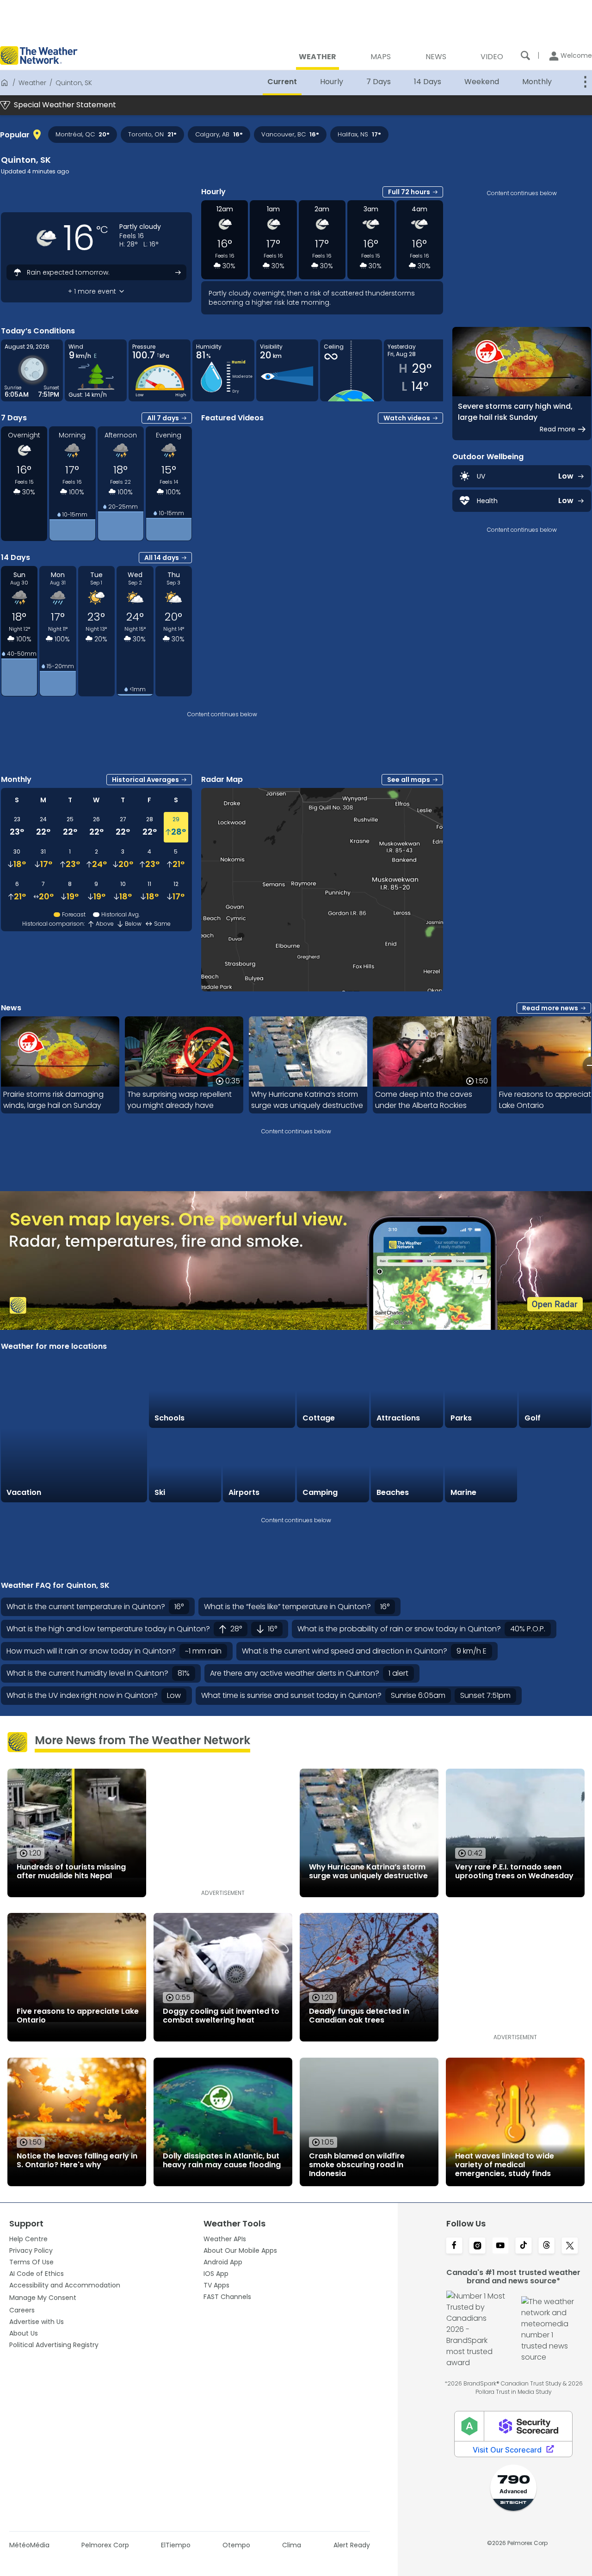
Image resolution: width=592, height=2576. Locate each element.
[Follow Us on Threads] (547, 2246)
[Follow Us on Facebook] (454, 2246)
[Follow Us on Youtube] (500, 2246)
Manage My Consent (43, 2298)
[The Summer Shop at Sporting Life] (555, 1466)
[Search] (525, 55)
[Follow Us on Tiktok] (524, 2246)
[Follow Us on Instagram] (477, 2246)
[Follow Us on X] (570, 2246)
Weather (32, 83)
